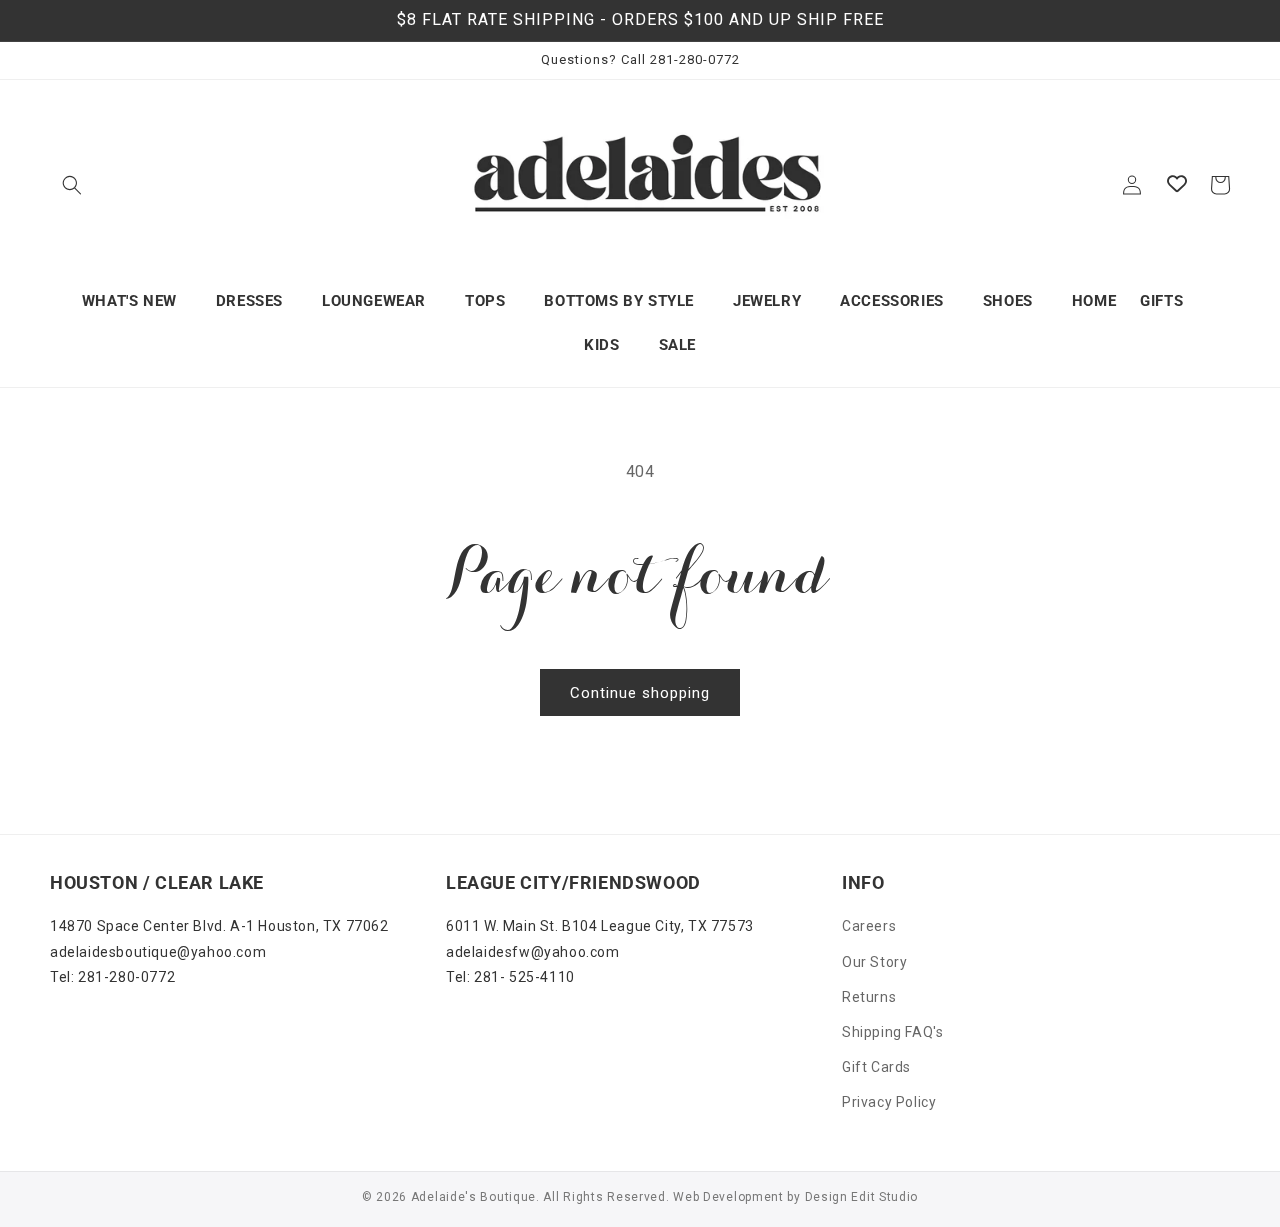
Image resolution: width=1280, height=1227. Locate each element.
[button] (72, 185)
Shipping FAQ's (892, 1032)
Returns (869, 997)
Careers (869, 926)
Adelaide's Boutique (473, 1197)
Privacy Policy (889, 1102)
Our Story (874, 962)
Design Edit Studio (862, 1197)
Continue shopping (640, 693)
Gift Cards (876, 1067)
